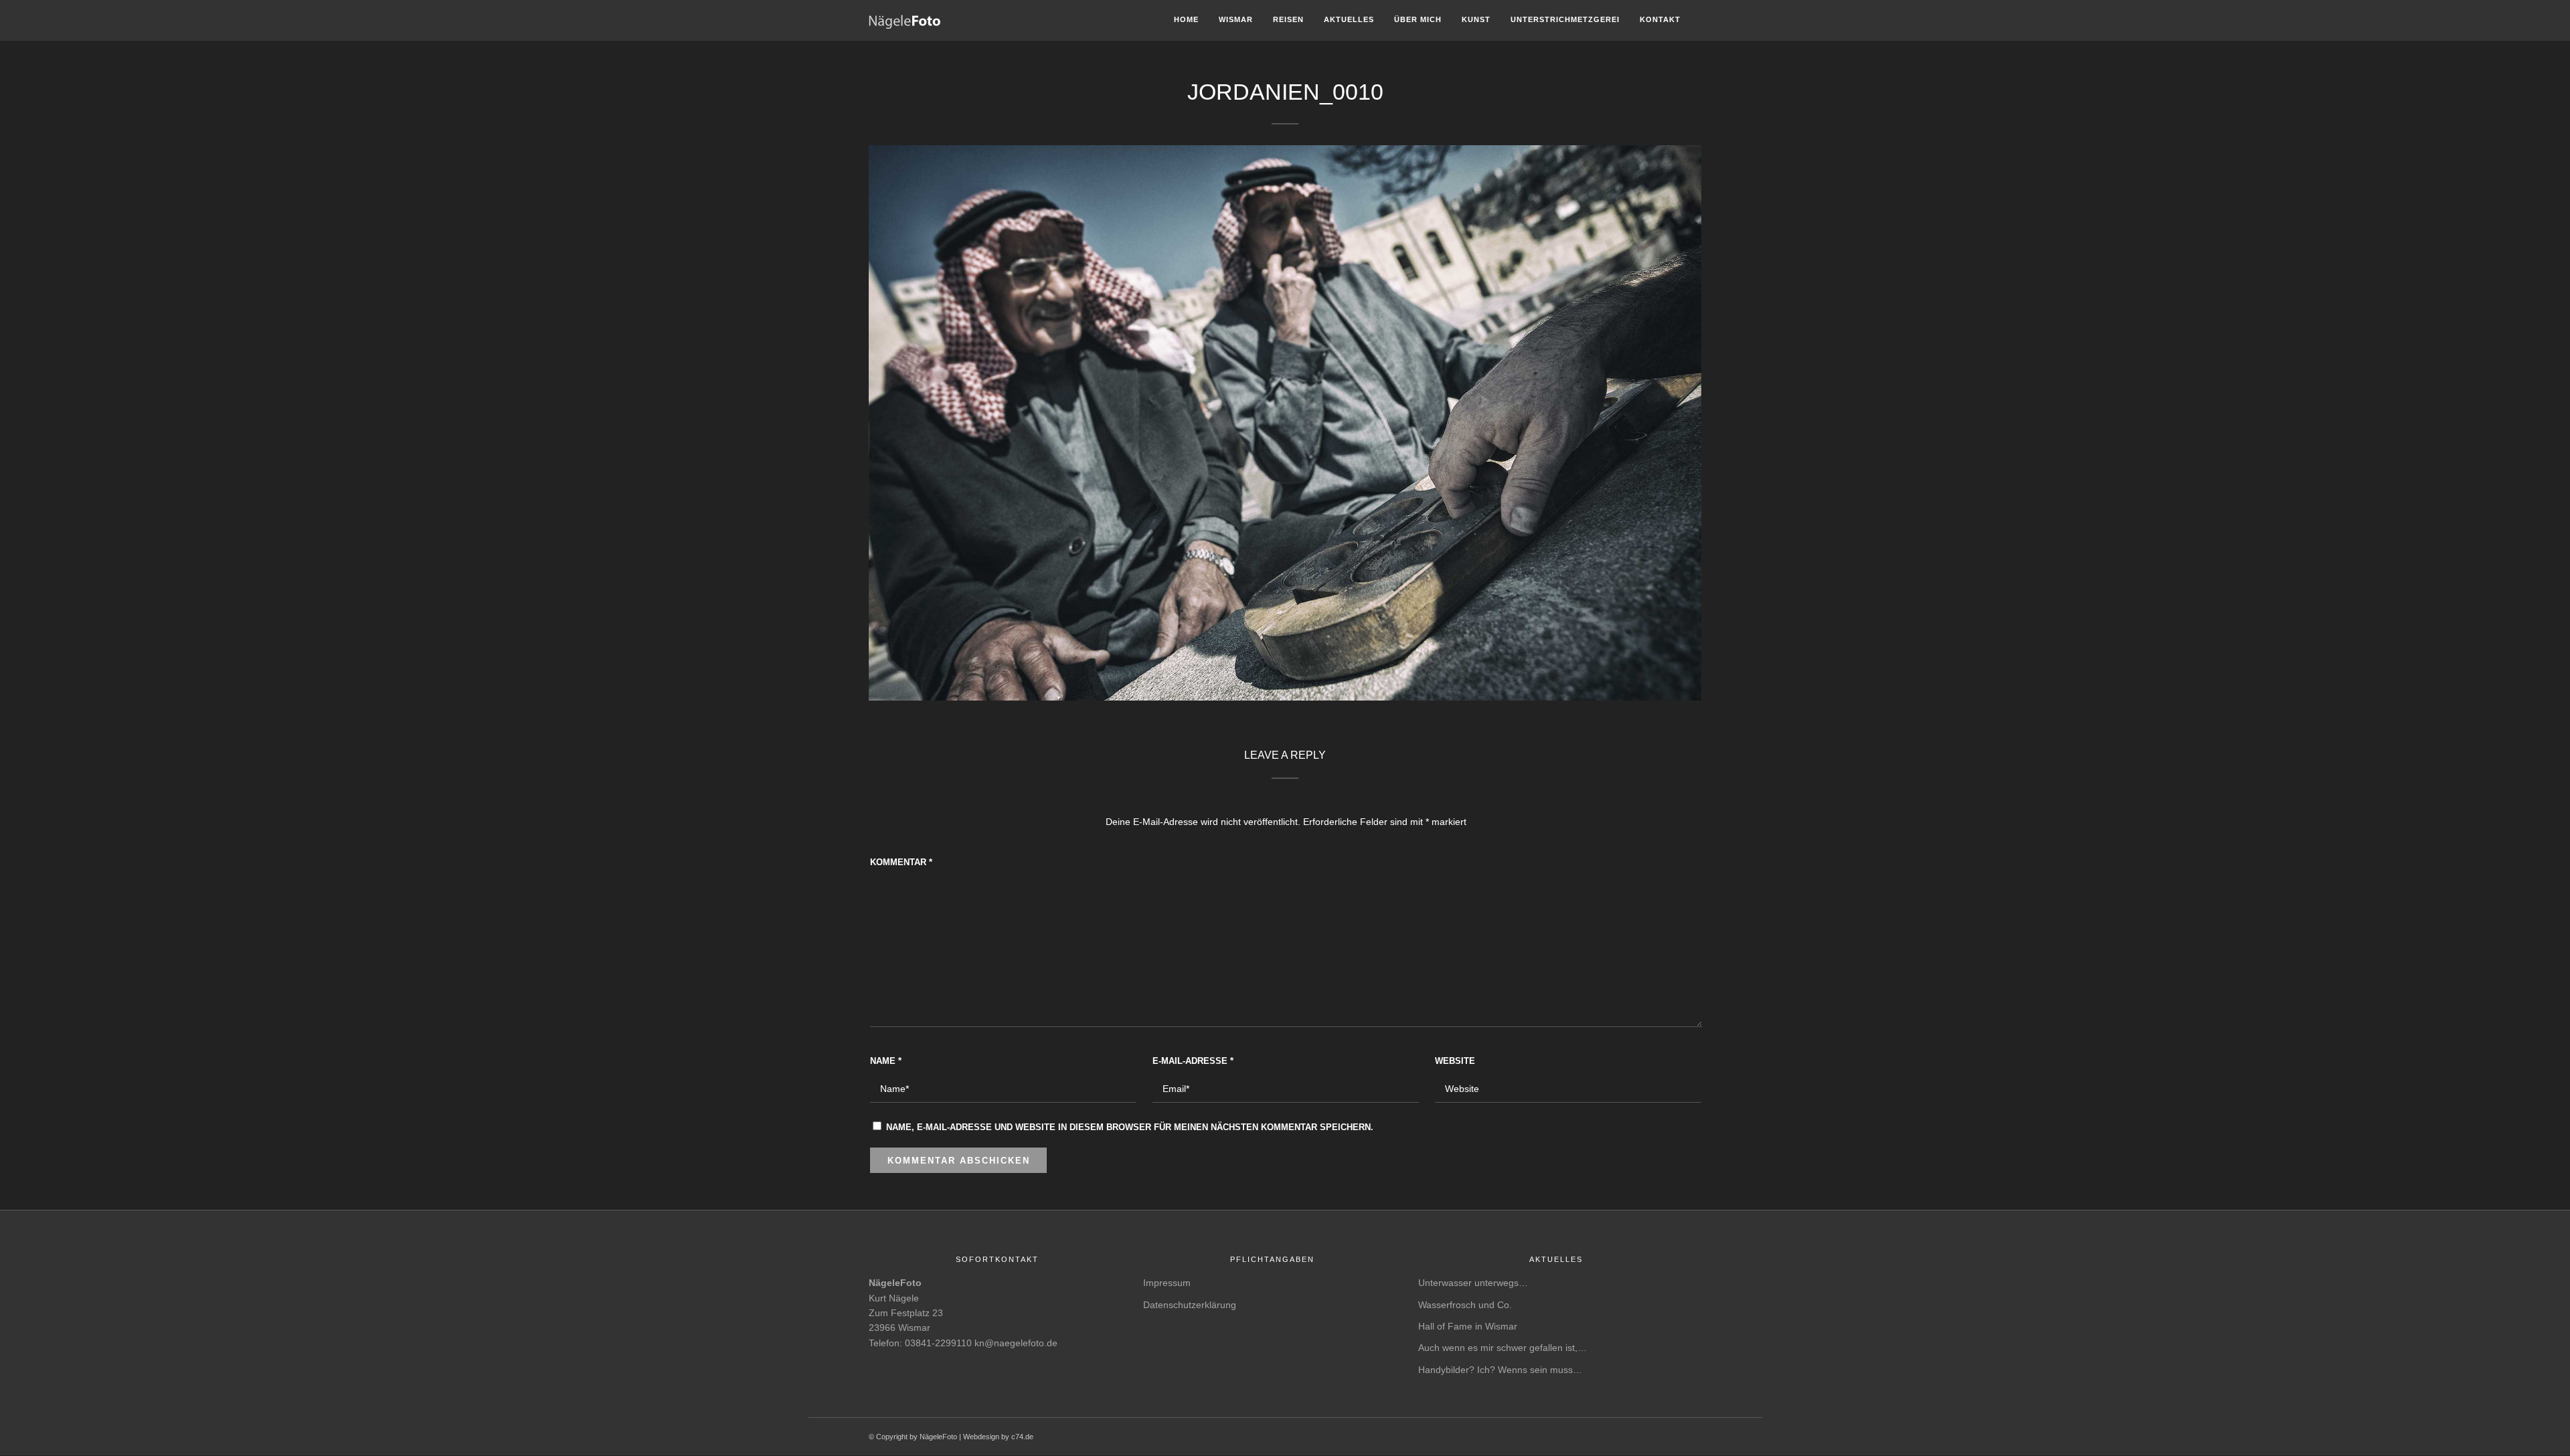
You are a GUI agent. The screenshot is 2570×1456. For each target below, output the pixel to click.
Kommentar (901, 862)
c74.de (1022, 1437)
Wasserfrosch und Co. (1465, 1305)
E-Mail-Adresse (1193, 1061)
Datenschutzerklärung (1190, 1305)
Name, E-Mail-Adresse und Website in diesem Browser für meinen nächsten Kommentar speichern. (1130, 1127)
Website (1455, 1061)
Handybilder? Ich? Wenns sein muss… (1500, 1370)
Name (886, 1061)
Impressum (1167, 1283)
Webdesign (981, 1437)
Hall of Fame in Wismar (1468, 1326)
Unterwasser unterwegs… (1473, 1283)
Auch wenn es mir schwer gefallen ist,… (1503, 1348)
